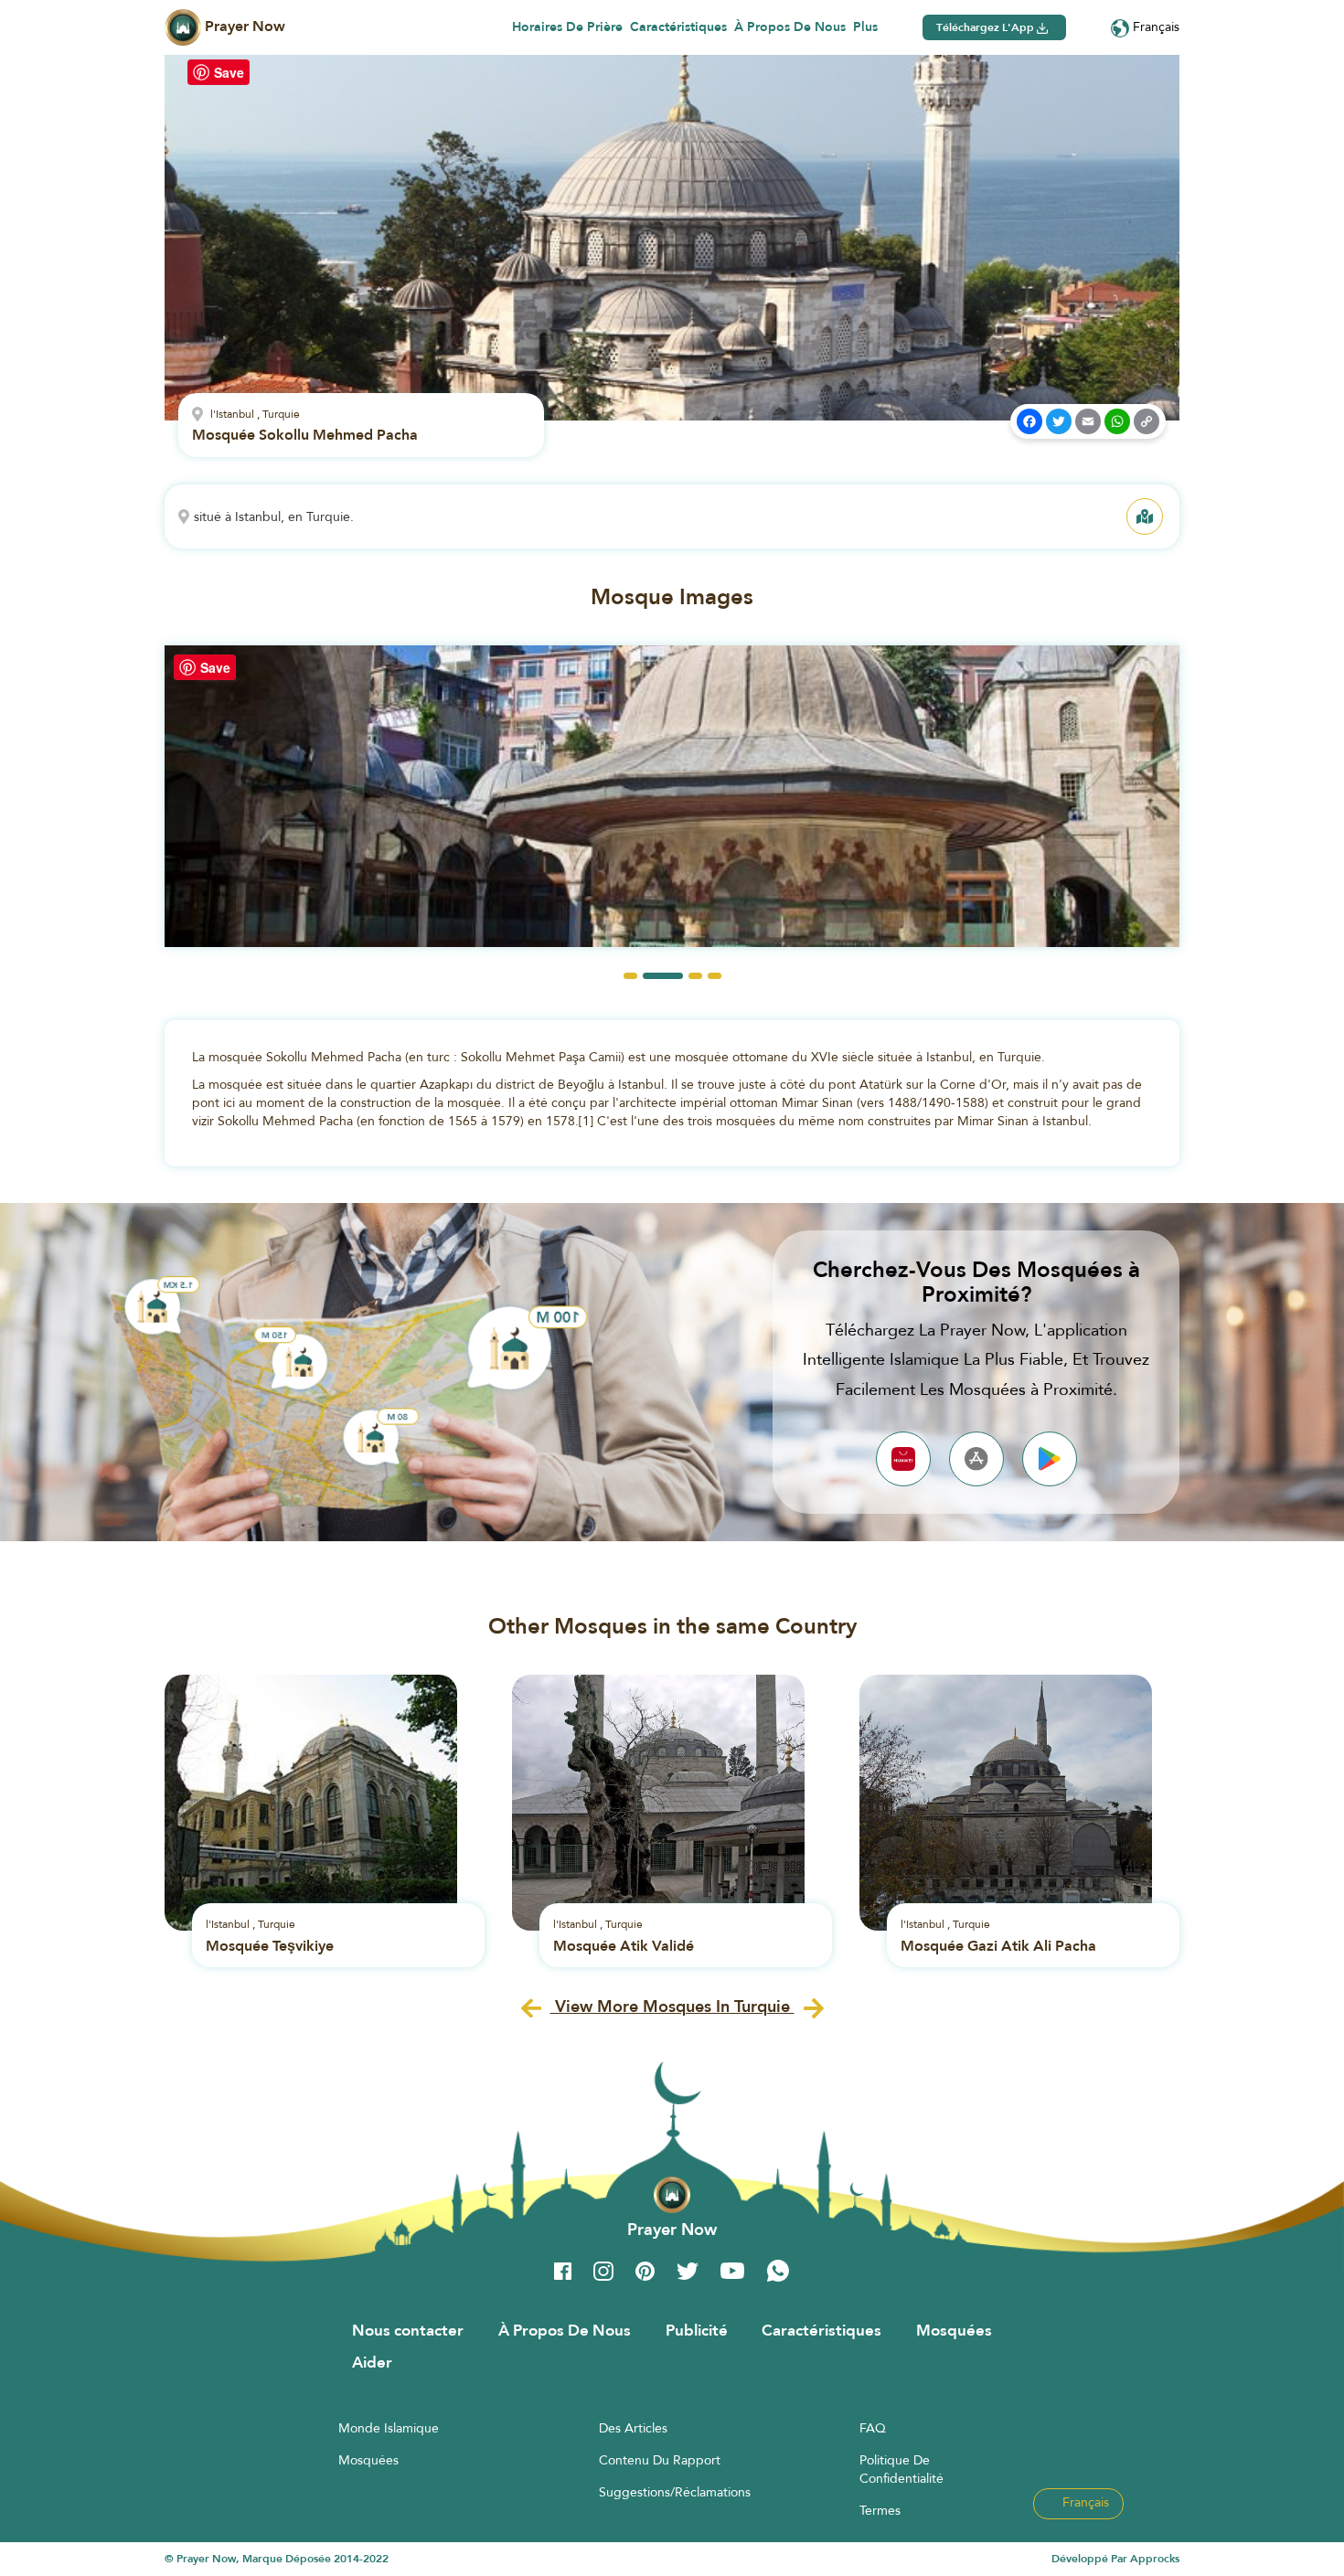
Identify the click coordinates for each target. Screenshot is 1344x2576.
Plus (865, 27)
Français (1154, 27)
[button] (630, 976)
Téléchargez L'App (987, 27)
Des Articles (633, 2428)
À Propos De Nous (790, 27)
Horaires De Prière (567, 27)
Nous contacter (408, 2330)
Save (229, 72)
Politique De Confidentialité (901, 2469)
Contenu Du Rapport (660, 2460)
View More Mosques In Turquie (672, 2006)
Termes (880, 2510)
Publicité (697, 2330)
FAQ (873, 2428)
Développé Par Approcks (1115, 2559)
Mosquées (954, 2330)
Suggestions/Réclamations (675, 2492)
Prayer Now (243, 26)
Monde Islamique (389, 2428)
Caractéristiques (678, 27)
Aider (372, 2362)
